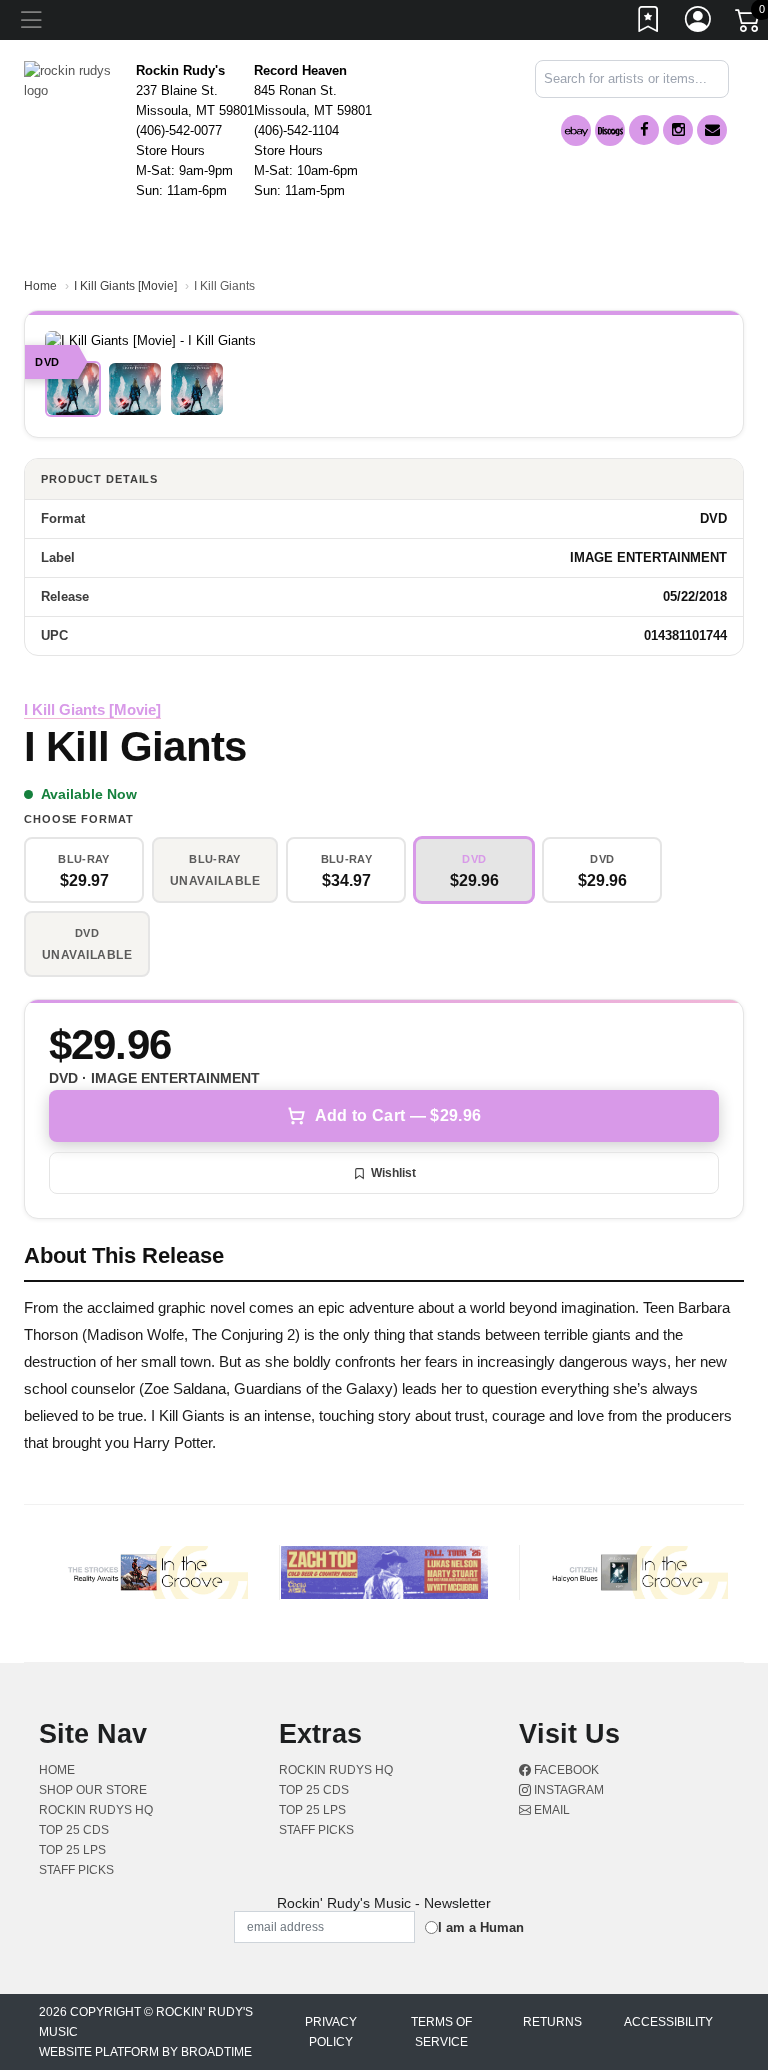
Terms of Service (441, 2032)
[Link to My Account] (699, 23)
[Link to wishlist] (649, 23)
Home (40, 286)
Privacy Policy (331, 2032)
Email (550, 1810)
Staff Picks (76, 1870)
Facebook (565, 1770)
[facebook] (644, 130)
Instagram (567, 1790)
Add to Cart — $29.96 (398, 1115)
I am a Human (481, 1927)
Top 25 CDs (74, 1830)
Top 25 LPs (72, 1850)
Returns (552, 2022)
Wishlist (393, 1173)
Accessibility (668, 2022)
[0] (749, 24)
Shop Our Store (93, 1790)
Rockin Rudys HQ (96, 1810)
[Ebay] (576, 130)
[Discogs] (610, 130)
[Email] (712, 130)
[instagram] (678, 130)
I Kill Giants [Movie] (125, 286)
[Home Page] (72, 79)
